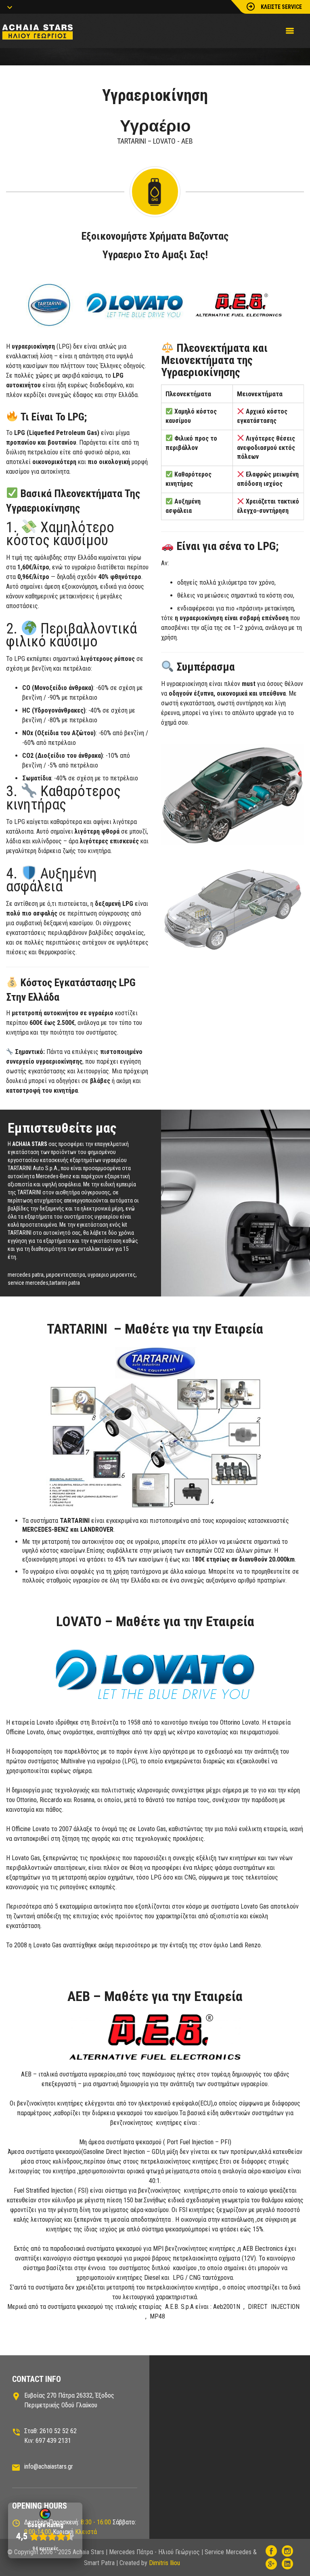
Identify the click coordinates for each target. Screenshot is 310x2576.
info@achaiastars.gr (49, 2466)
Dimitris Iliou (164, 2563)
